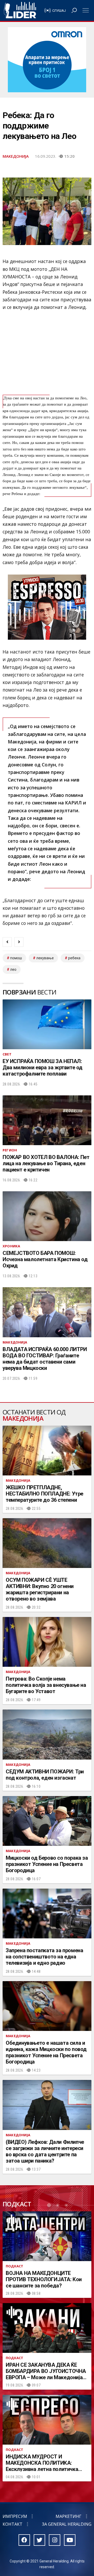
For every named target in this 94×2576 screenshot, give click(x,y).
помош (16, 958)
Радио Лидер (20, 10)
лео (13, 969)
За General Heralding (67, 2524)
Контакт (13, 2524)
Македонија (16, 156)
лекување (45, 958)
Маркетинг (69, 2516)
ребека (74, 958)
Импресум (15, 2516)
